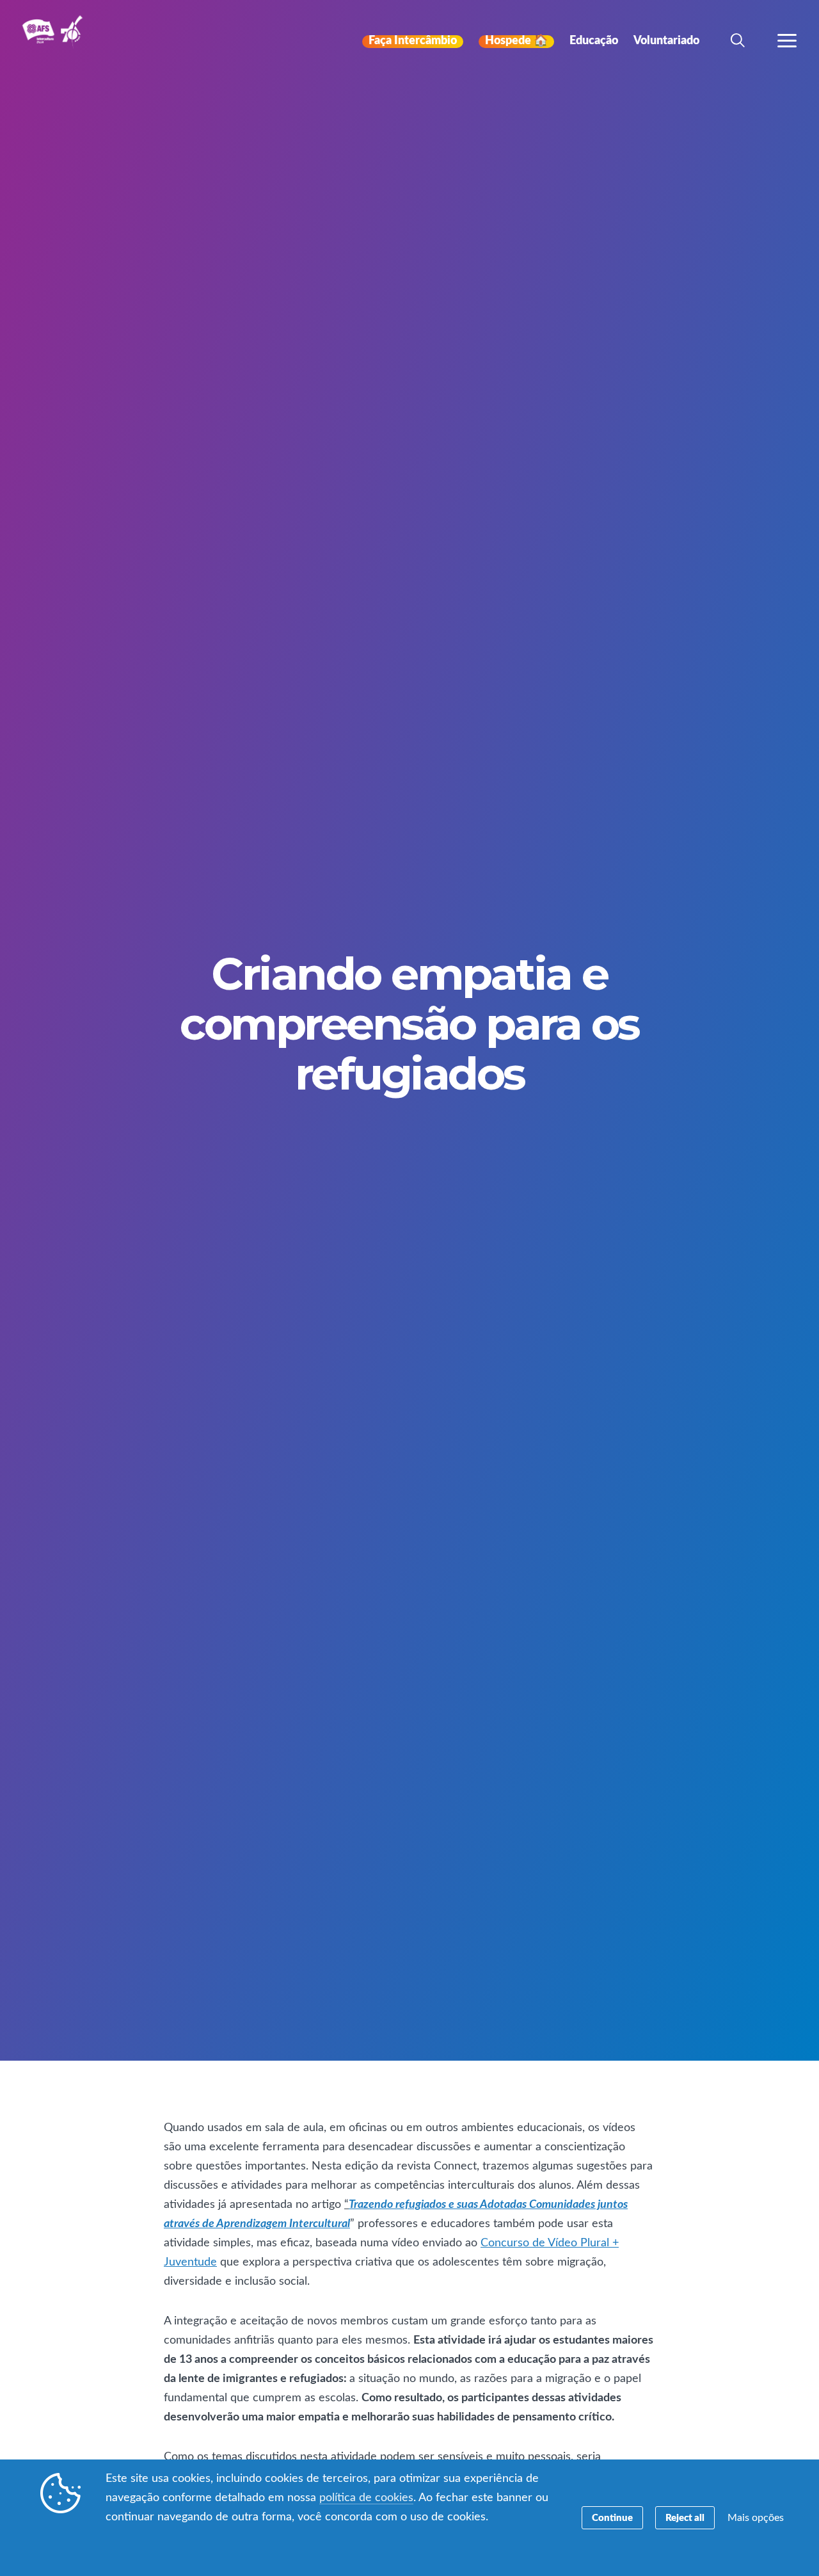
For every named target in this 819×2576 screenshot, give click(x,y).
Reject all (685, 2518)
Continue (612, 2518)
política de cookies (366, 2498)
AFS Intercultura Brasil (56, 40)
